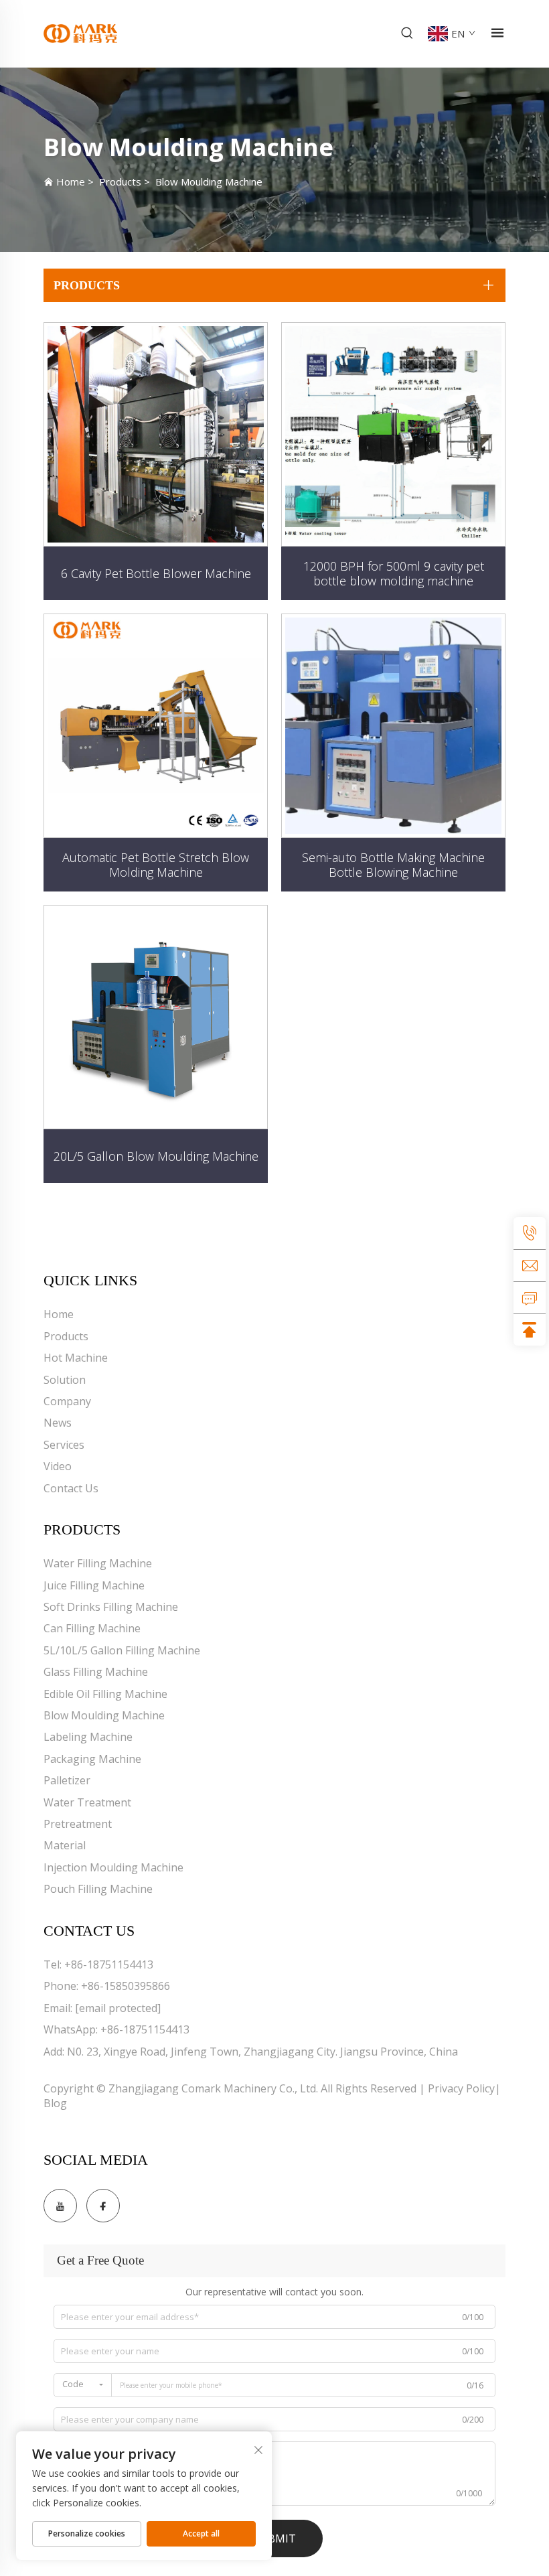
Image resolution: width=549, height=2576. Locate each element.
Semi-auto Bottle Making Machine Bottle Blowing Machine (393, 865)
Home (71, 182)
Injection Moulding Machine (113, 1867)
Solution (65, 1380)
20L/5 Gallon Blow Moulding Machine (156, 1156)
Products (120, 182)
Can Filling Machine (92, 1628)
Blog (55, 2103)
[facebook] (103, 2206)
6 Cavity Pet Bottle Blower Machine (156, 573)
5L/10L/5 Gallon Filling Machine (122, 1650)
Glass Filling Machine (96, 1672)
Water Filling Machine (98, 1563)
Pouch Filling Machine (98, 1889)
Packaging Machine (92, 1759)
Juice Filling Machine (94, 1585)
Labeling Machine (88, 1737)
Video (58, 1466)
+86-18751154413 (109, 1964)
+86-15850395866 (126, 1986)
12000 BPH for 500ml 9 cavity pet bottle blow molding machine (394, 573)
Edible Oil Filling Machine (105, 1694)
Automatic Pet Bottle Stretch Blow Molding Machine (156, 865)
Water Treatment (87, 1802)
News (58, 1423)
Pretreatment (78, 1824)
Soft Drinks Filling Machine (111, 1607)
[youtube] (60, 2206)
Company (67, 1401)
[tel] (530, 1233)
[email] (530, 1265)
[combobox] (83, 2385)
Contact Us (71, 1488)
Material (65, 1845)
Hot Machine (76, 1358)
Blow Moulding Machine (209, 182)
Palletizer (67, 1780)
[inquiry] (530, 1297)
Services (64, 1445)
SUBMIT (275, 2538)
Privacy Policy (461, 2088)
